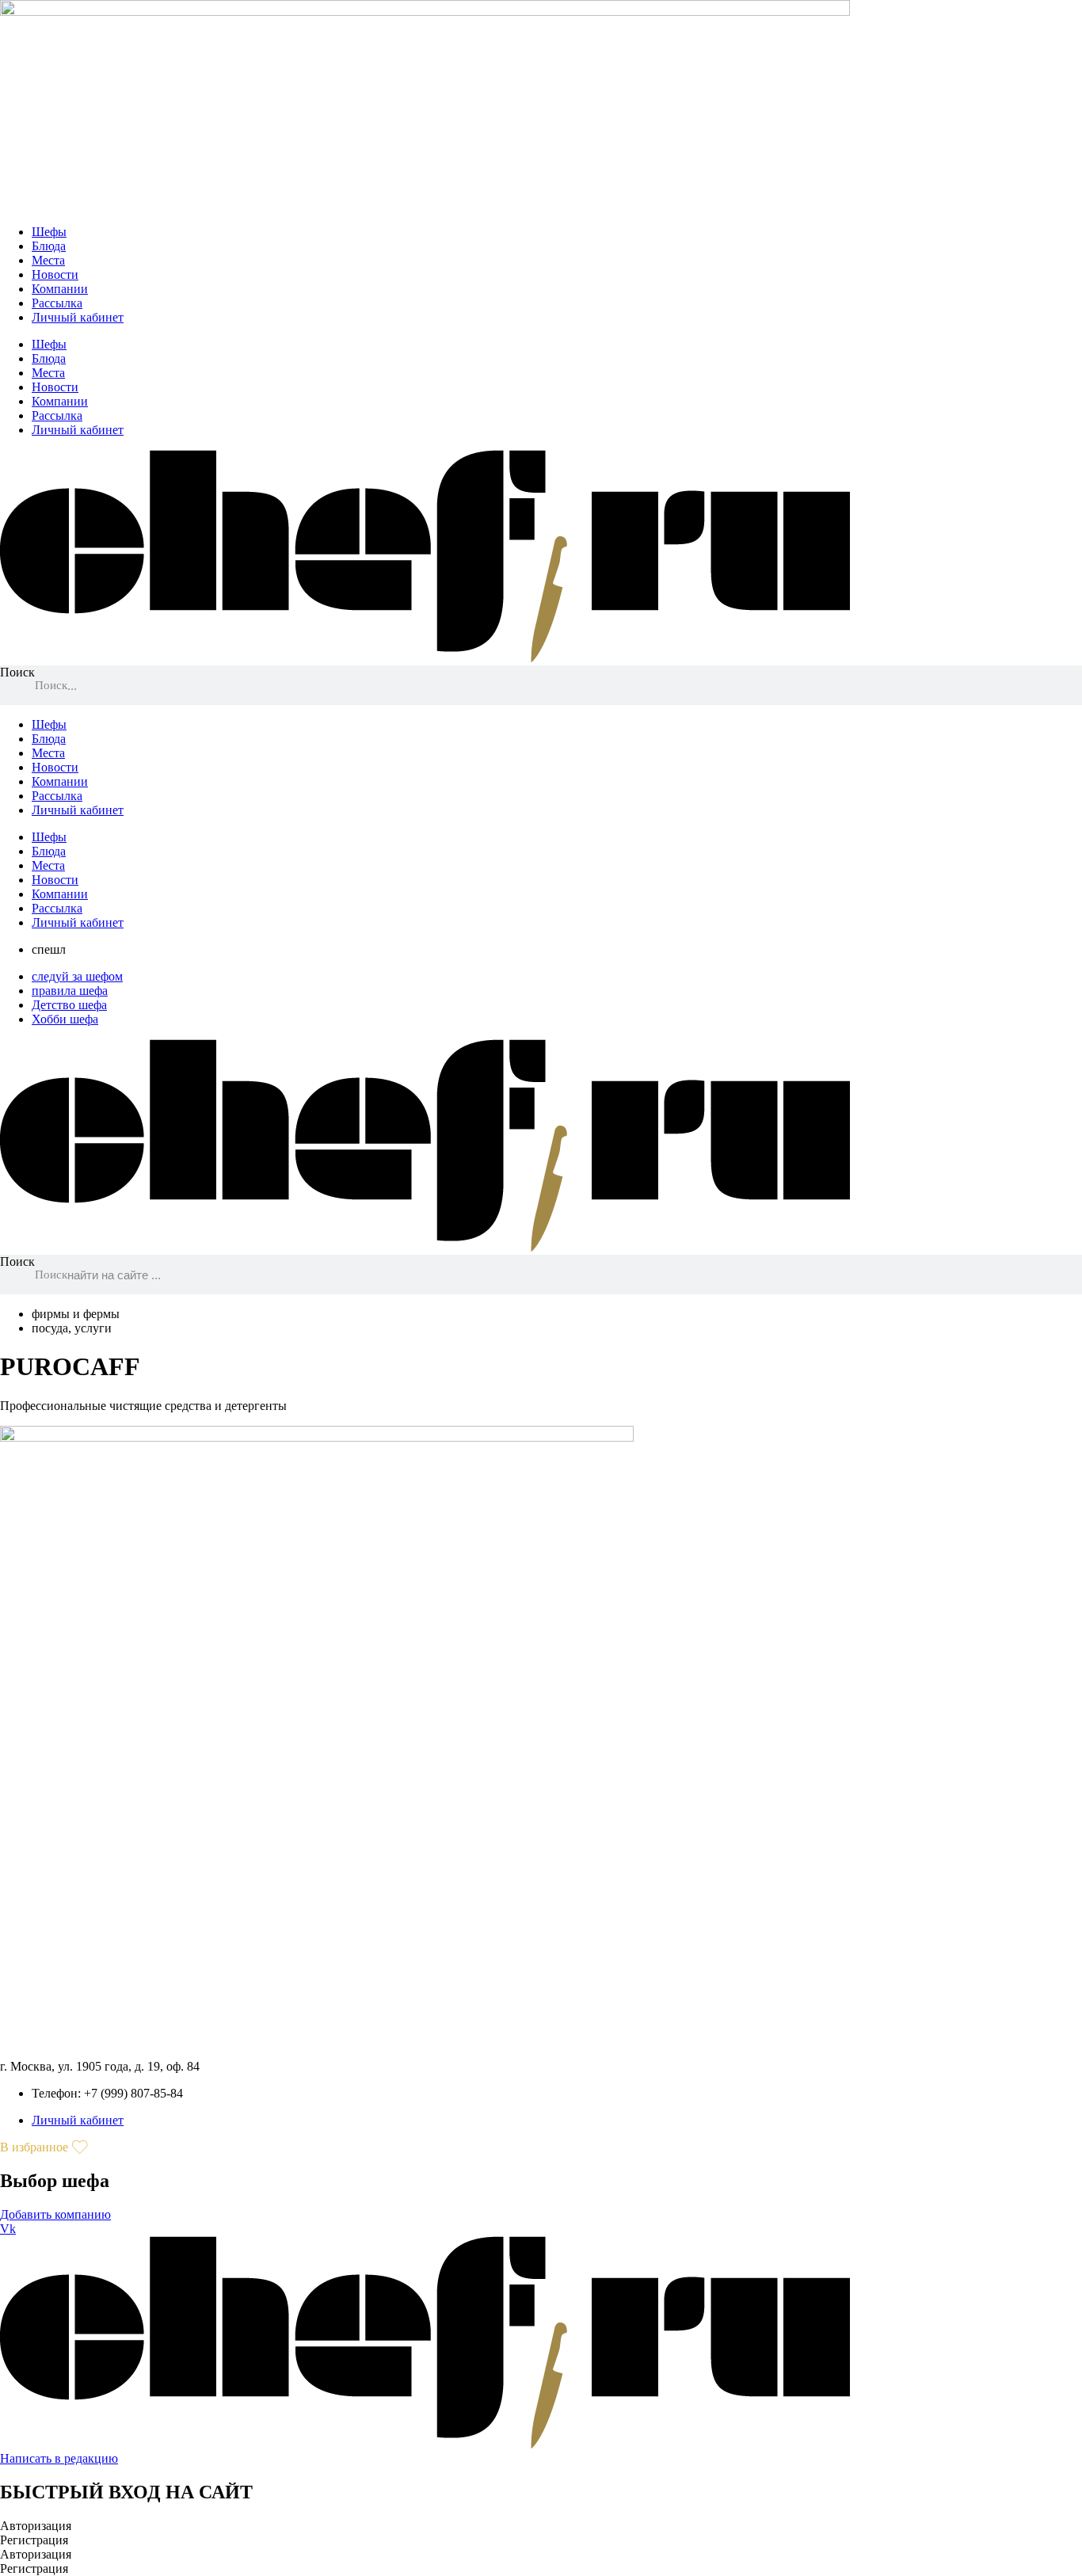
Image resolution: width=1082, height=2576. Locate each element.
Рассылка (57, 303)
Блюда (49, 246)
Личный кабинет (78, 317)
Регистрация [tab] (34, 2540)
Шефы (49, 232)
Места (48, 260)
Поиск (17, 672)
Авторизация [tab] (36, 2526)
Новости (55, 274)
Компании (60, 289)
